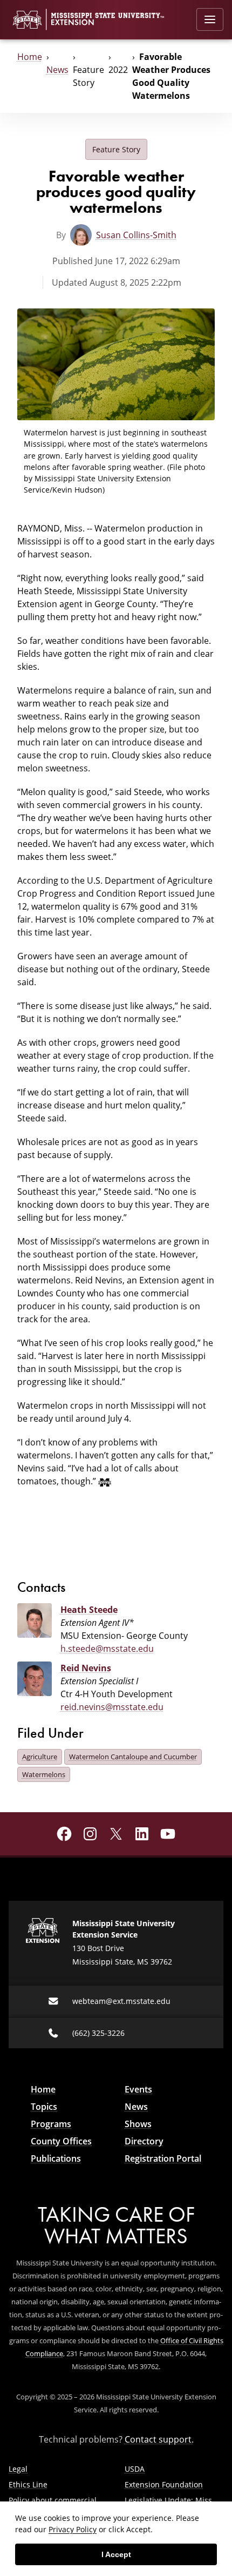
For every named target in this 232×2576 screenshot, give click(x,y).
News (57, 70)
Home (30, 57)
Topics (44, 2107)
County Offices (61, 2141)
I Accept (116, 2554)
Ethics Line (28, 2484)
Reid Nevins (86, 1668)
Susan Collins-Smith (136, 235)
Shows (138, 2124)
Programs (51, 2124)
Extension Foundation (164, 2484)
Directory (144, 2141)
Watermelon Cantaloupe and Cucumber (133, 1757)
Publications (56, 2158)
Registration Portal (163, 2158)
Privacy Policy (73, 2529)
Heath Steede (89, 1610)
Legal (18, 2469)
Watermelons (44, 1774)
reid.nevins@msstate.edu (112, 1707)
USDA (135, 2469)
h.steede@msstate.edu (107, 1649)
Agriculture (40, 1757)
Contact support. (159, 2439)
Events (138, 2089)
